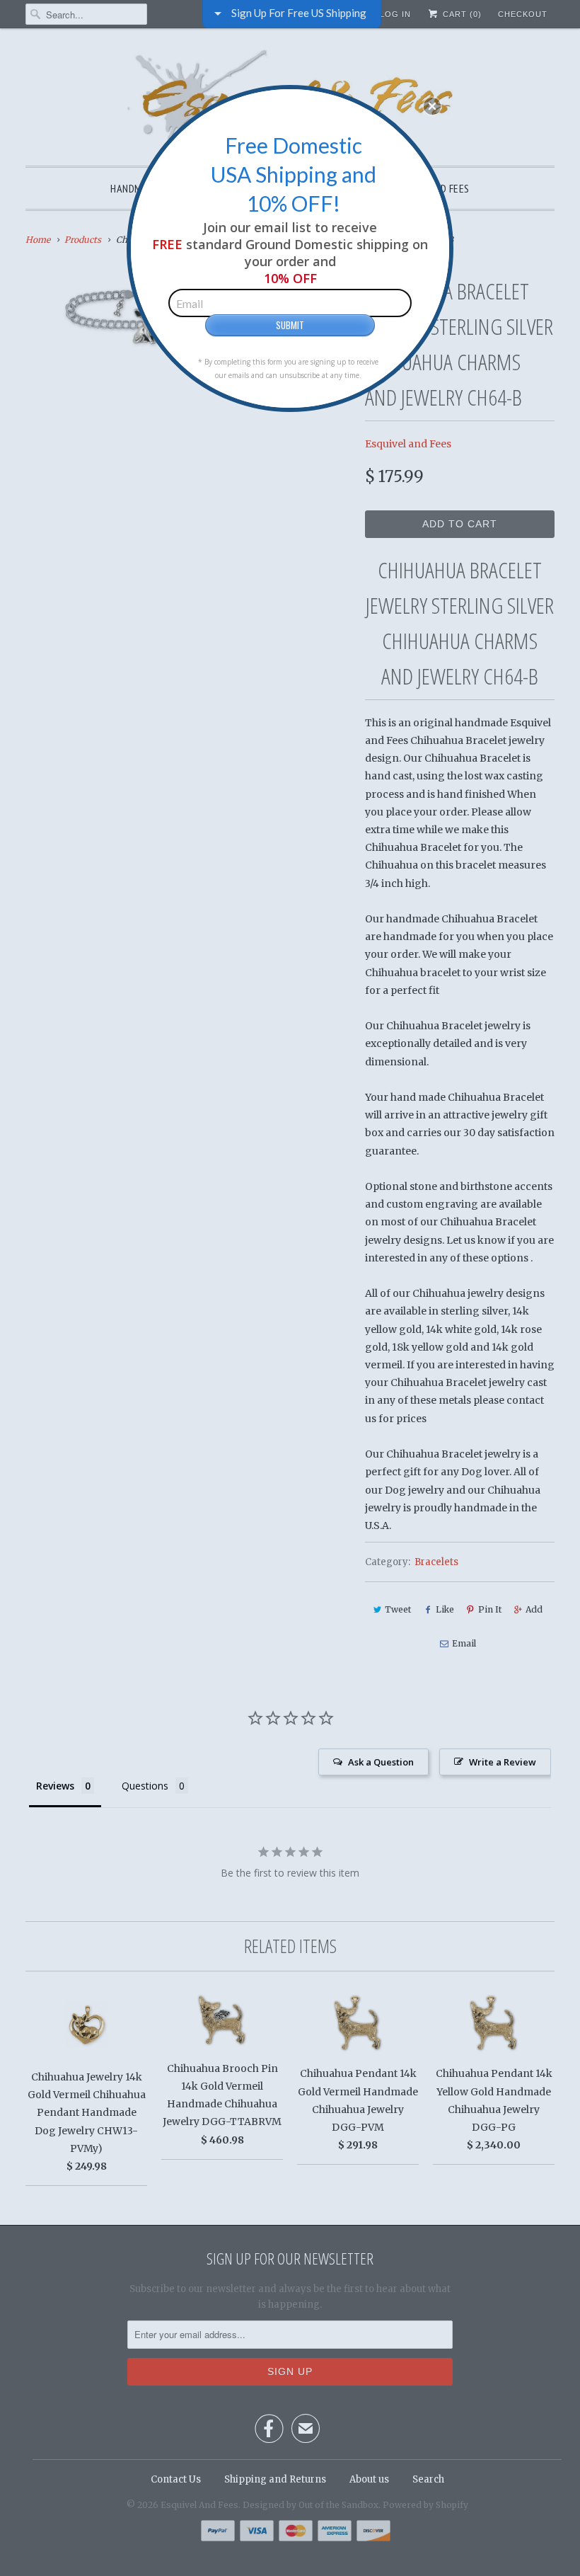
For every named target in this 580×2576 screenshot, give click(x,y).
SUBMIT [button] (290, 325)
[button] (432, 106)
